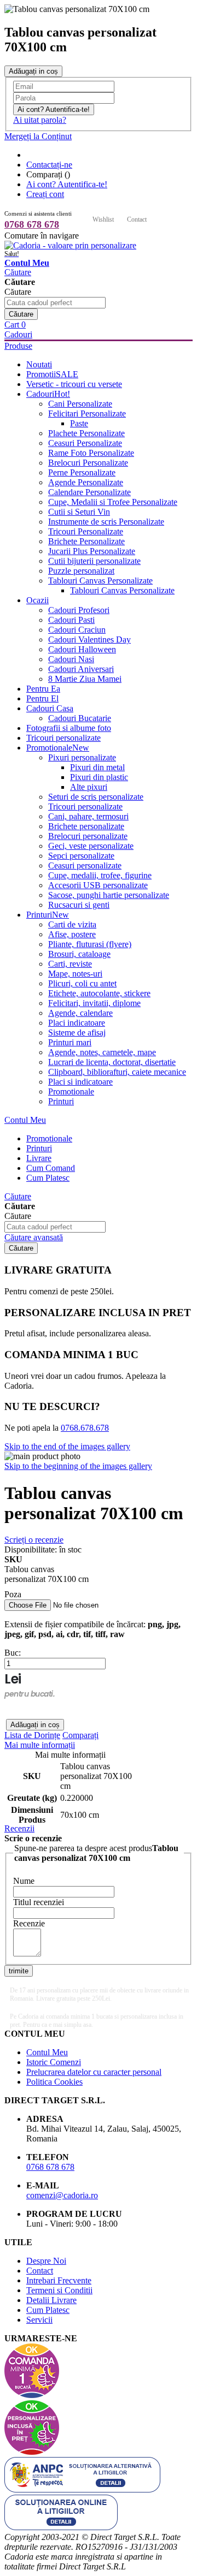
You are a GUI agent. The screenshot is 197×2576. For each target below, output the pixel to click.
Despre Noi (46, 2261)
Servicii (39, 2320)
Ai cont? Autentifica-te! (67, 184)
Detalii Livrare (51, 2300)
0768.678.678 (85, 1428)
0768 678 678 (32, 224)
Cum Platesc (48, 2310)
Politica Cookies (54, 2082)
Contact (137, 219)
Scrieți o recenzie (34, 1540)
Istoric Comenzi (54, 2062)
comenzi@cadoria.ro (62, 2195)
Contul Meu (25, 1120)
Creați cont (45, 194)
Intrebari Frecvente (59, 2280)
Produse (18, 346)
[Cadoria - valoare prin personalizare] (70, 245)
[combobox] (55, 303)
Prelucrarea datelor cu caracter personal (94, 2072)
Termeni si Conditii (59, 2290)
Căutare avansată (34, 1237)
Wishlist (103, 219)
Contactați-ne (49, 165)
